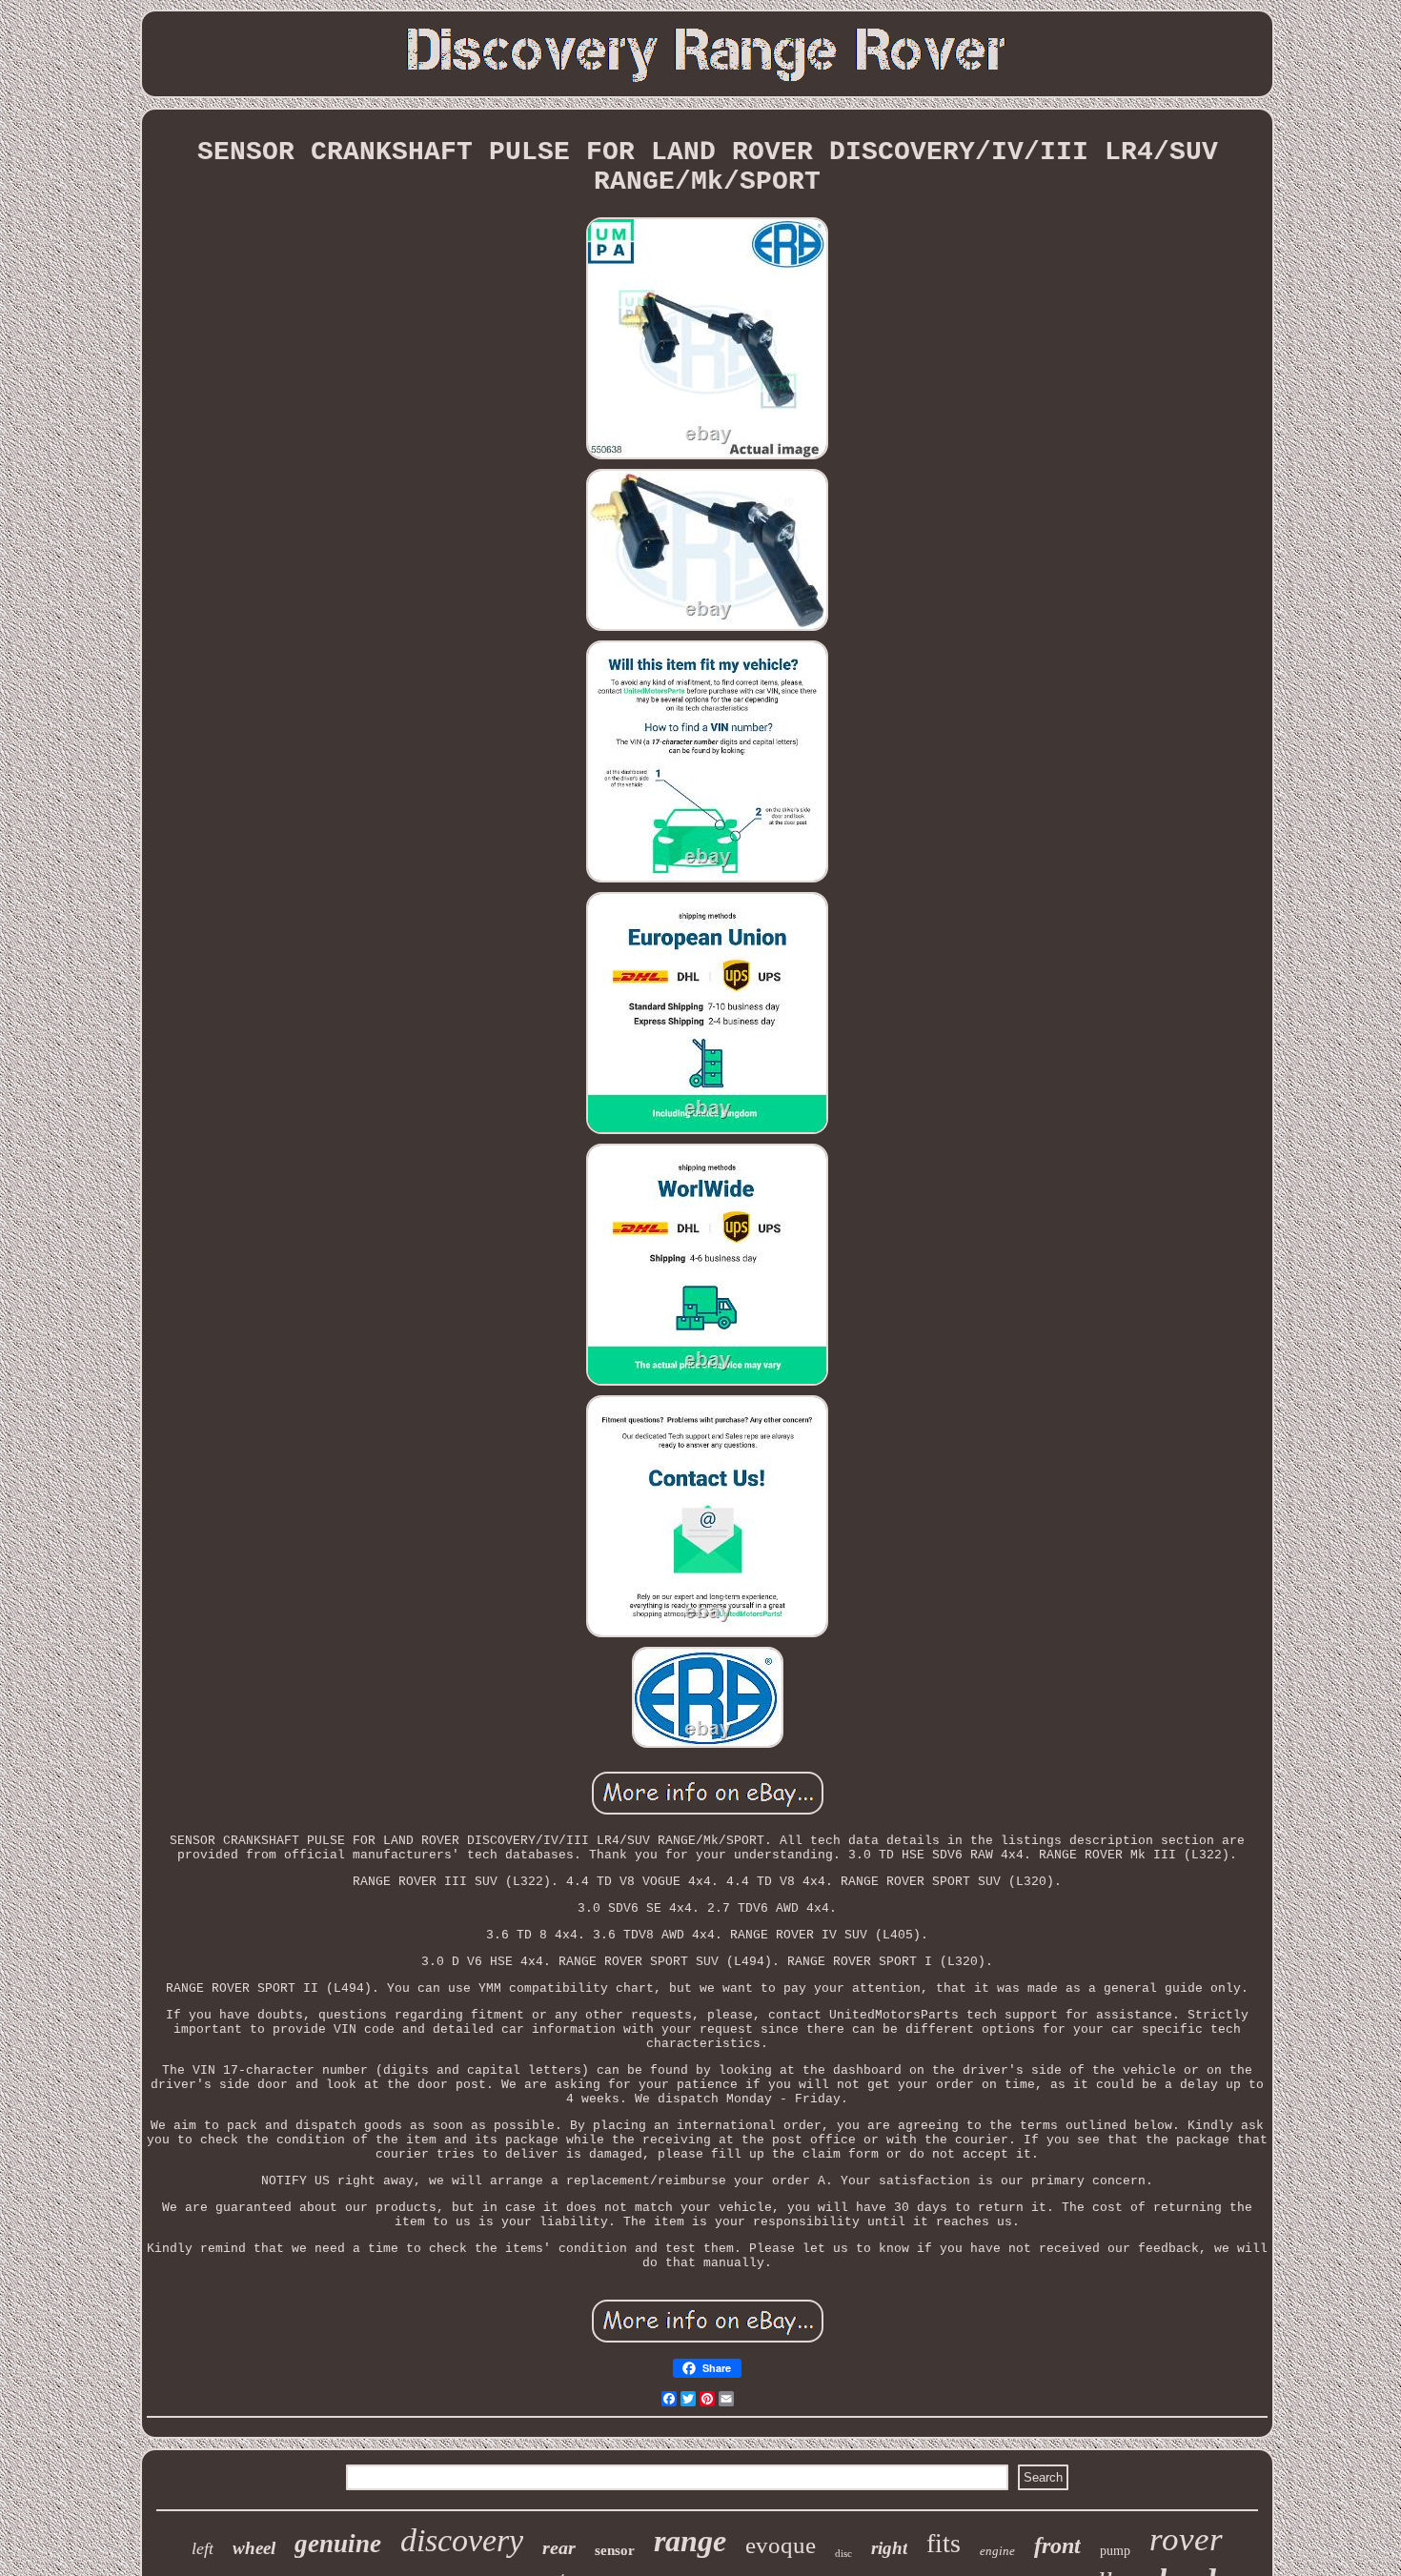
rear (559, 2547)
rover (1186, 2539)
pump (1115, 2551)
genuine (338, 2544)
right (889, 2548)
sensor (615, 2550)
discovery (462, 2540)
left (203, 2548)
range (690, 2541)
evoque (781, 2545)
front (1057, 2546)
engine (997, 2551)
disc (843, 2553)
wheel (254, 2548)
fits (944, 2543)
